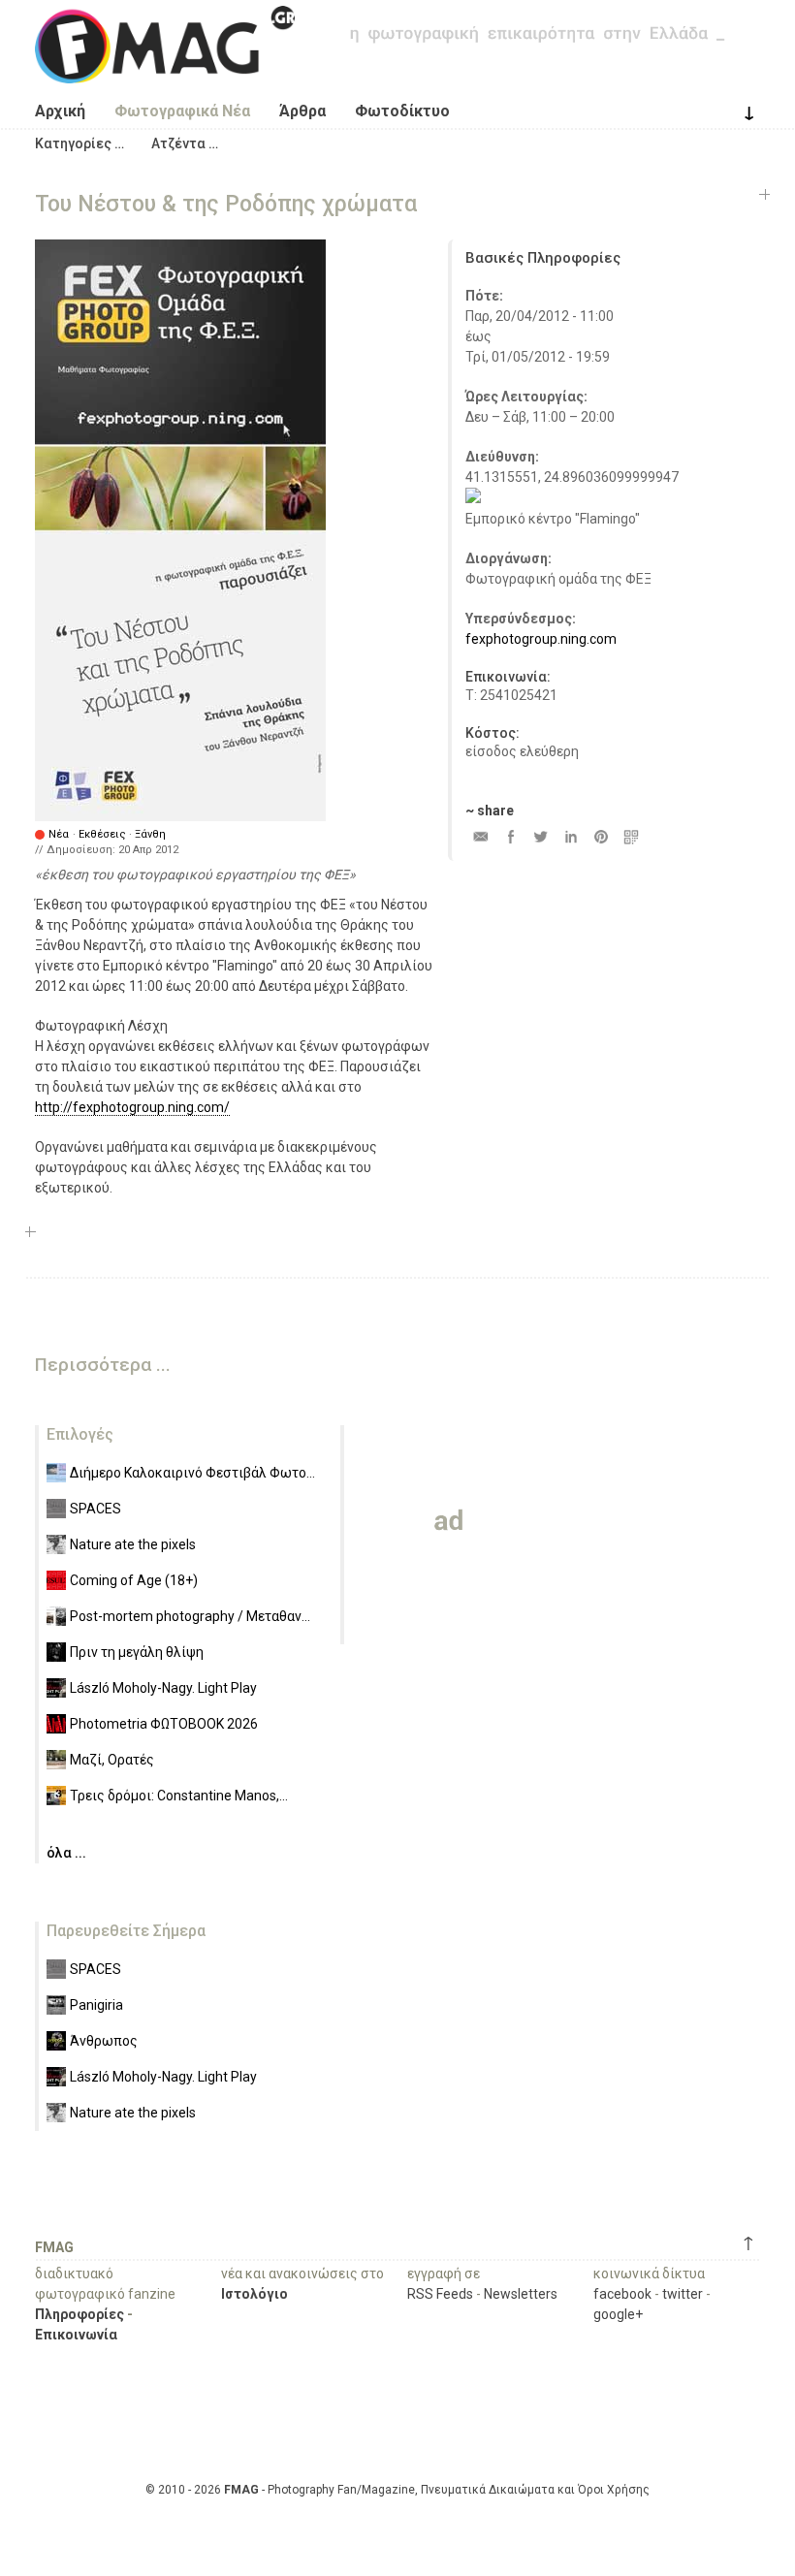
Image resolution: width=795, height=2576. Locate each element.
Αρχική (60, 111)
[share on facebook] (510, 836)
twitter (683, 2294)
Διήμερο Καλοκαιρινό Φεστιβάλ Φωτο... (192, 1473)
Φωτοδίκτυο (402, 111)
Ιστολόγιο (254, 2294)
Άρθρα (302, 111)
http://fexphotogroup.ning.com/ (132, 1107)
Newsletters (521, 2294)
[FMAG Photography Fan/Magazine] (165, 69)
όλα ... (66, 1853)
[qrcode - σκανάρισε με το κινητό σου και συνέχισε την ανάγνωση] (631, 836)
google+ (618, 2314)
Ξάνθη (150, 834)
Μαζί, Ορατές (112, 1760)
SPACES (95, 1509)
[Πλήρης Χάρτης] (473, 498)
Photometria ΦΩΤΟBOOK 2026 (164, 1724)
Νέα (59, 834)
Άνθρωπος (104, 2041)
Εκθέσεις (102, 834)
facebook (622, 2294)
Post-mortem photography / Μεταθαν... (190, 1616)
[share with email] (480, 836)
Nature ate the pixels (133, 1544)
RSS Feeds (440, 2294)
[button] (79, 143)
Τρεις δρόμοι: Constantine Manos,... (179, 1796)
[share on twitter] (541, 836)
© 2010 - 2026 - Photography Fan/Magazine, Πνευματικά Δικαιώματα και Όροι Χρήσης (397, 2490)
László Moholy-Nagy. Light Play (163, 1688)
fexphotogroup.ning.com (541, 639)
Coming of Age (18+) (134, 1580)
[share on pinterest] (601, 836)
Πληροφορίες (79, 2314)
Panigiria (96, 2005)
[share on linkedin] (571, 836)
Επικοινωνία (76, 2335)
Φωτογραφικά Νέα (182, 111)
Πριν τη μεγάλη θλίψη (137, 1652)
